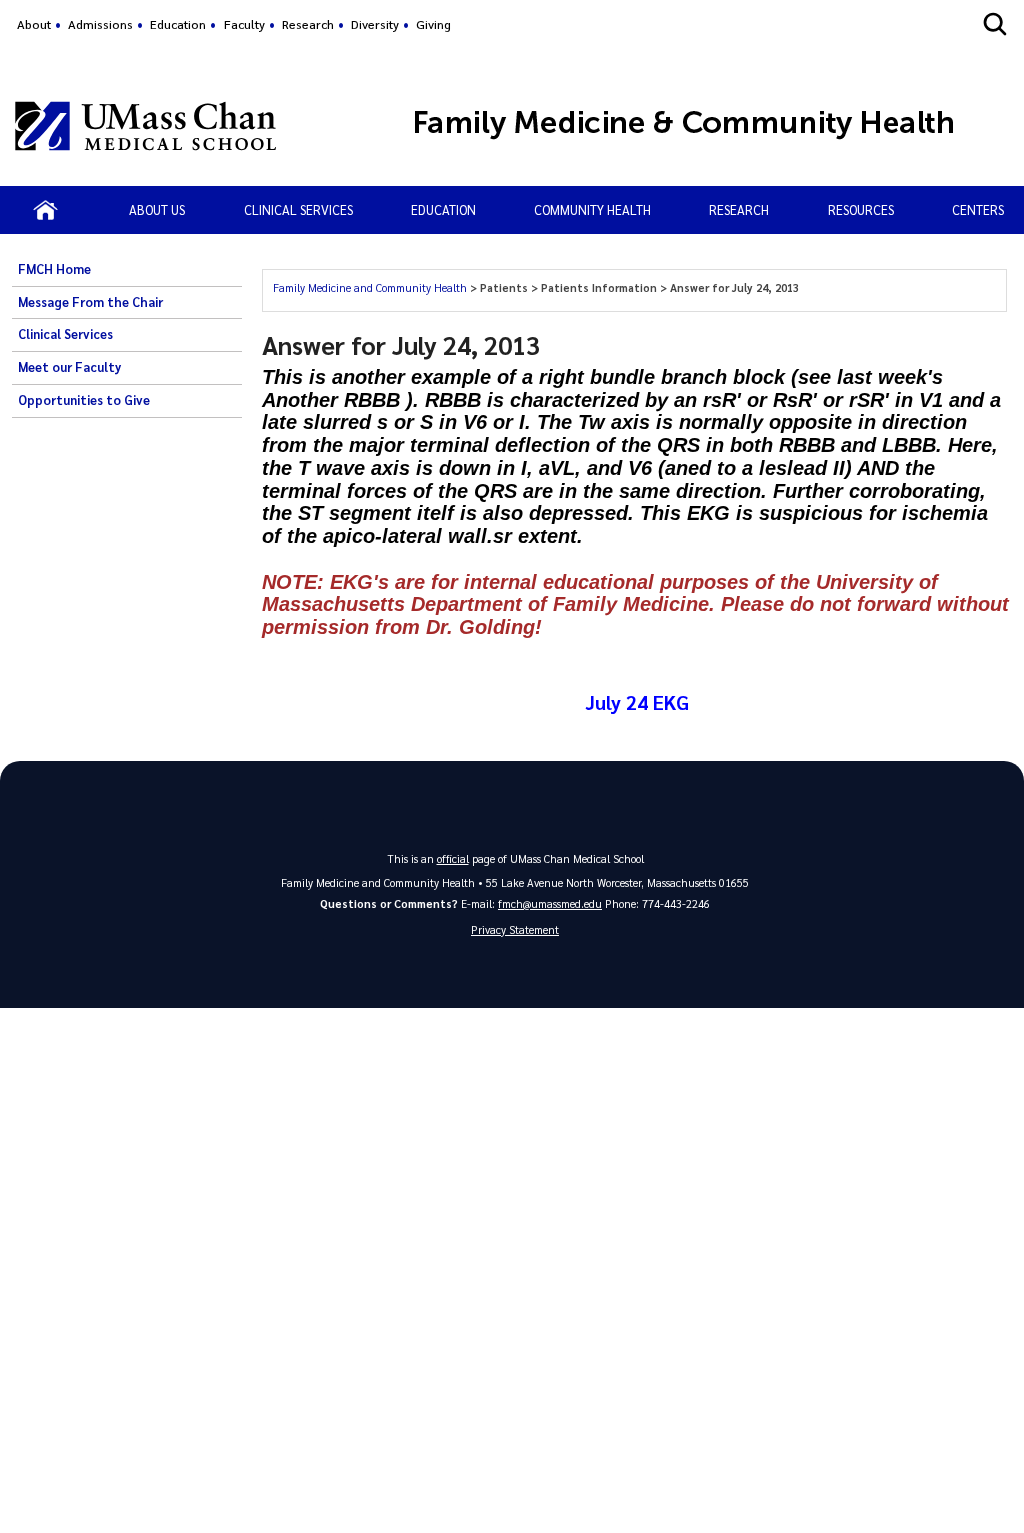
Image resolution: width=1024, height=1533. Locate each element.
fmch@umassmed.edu (550, 903)
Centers (978, 209)
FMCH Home (54, 269)
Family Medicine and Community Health (371, 287)
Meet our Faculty (69, 367)
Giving (433, 24)
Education (178, 24)
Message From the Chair (90, 302)
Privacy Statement (515, 929)
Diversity (375, 24)
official (453, 858)
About (34, 24)
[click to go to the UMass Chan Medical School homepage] (145, 126)
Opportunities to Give (84, 400)
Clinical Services (298, 209)
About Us (157, 209)
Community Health (592, 209)
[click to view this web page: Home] (45, 210)
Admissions (100, 24)
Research (308, 24)
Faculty (244, 24)
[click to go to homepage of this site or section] (712, 126)
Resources (861, 209)
